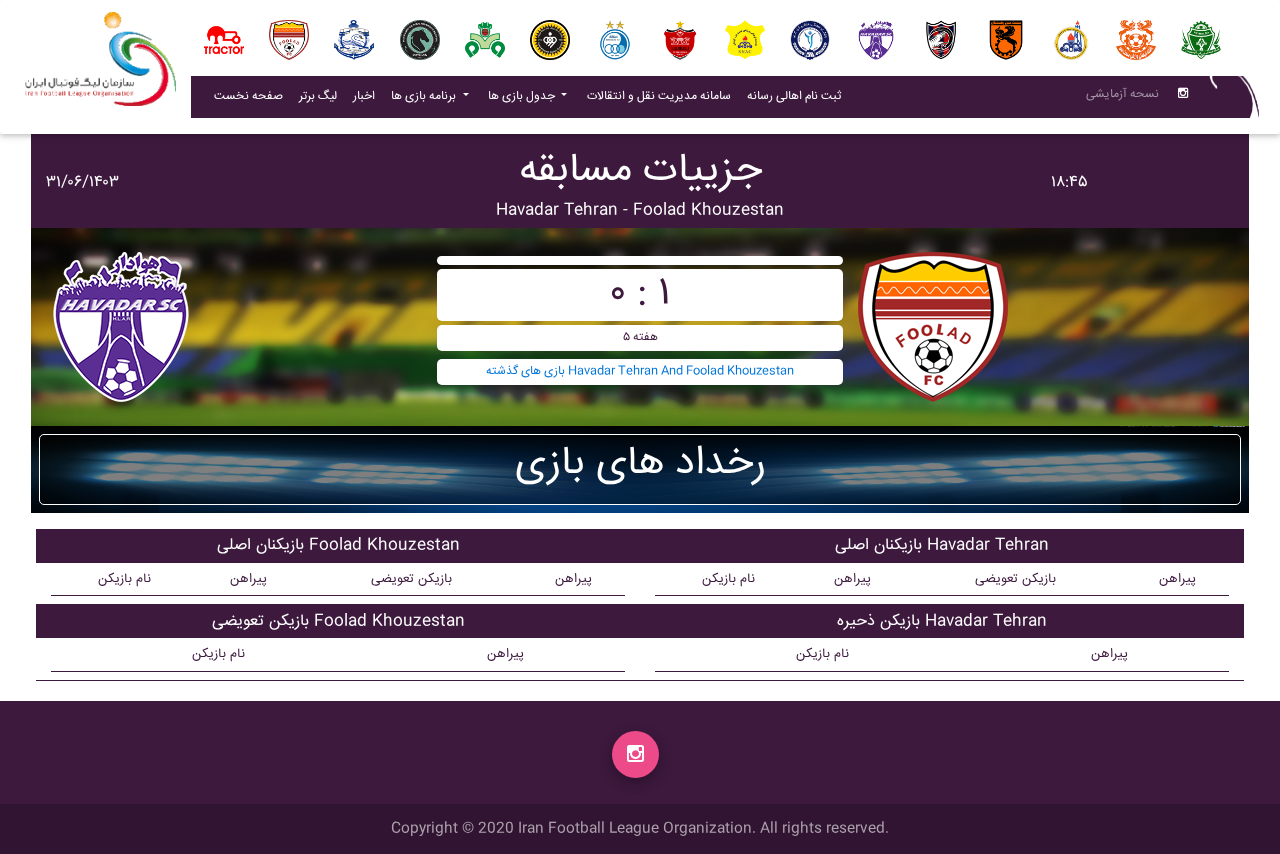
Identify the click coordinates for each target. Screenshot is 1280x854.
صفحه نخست (248, 96)
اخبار (368, 96)
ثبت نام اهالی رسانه (798, 96)
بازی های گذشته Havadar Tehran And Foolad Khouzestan (640, 371)
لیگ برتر (318, 96)
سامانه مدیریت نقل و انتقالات (663, 96)
